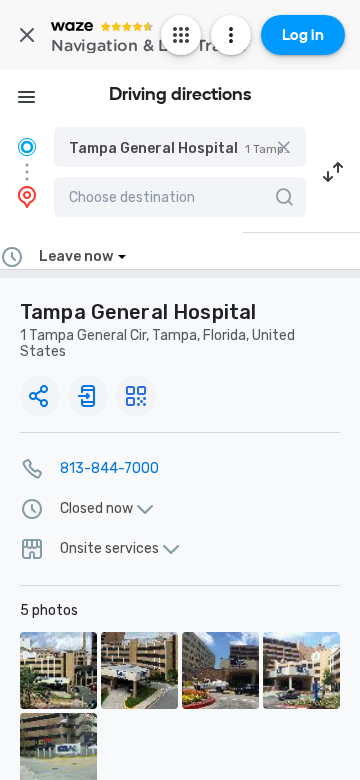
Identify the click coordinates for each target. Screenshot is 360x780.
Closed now (96, 509)
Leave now (76, 256)
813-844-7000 (109, 468)
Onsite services (109, 549)
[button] (180, 147)
